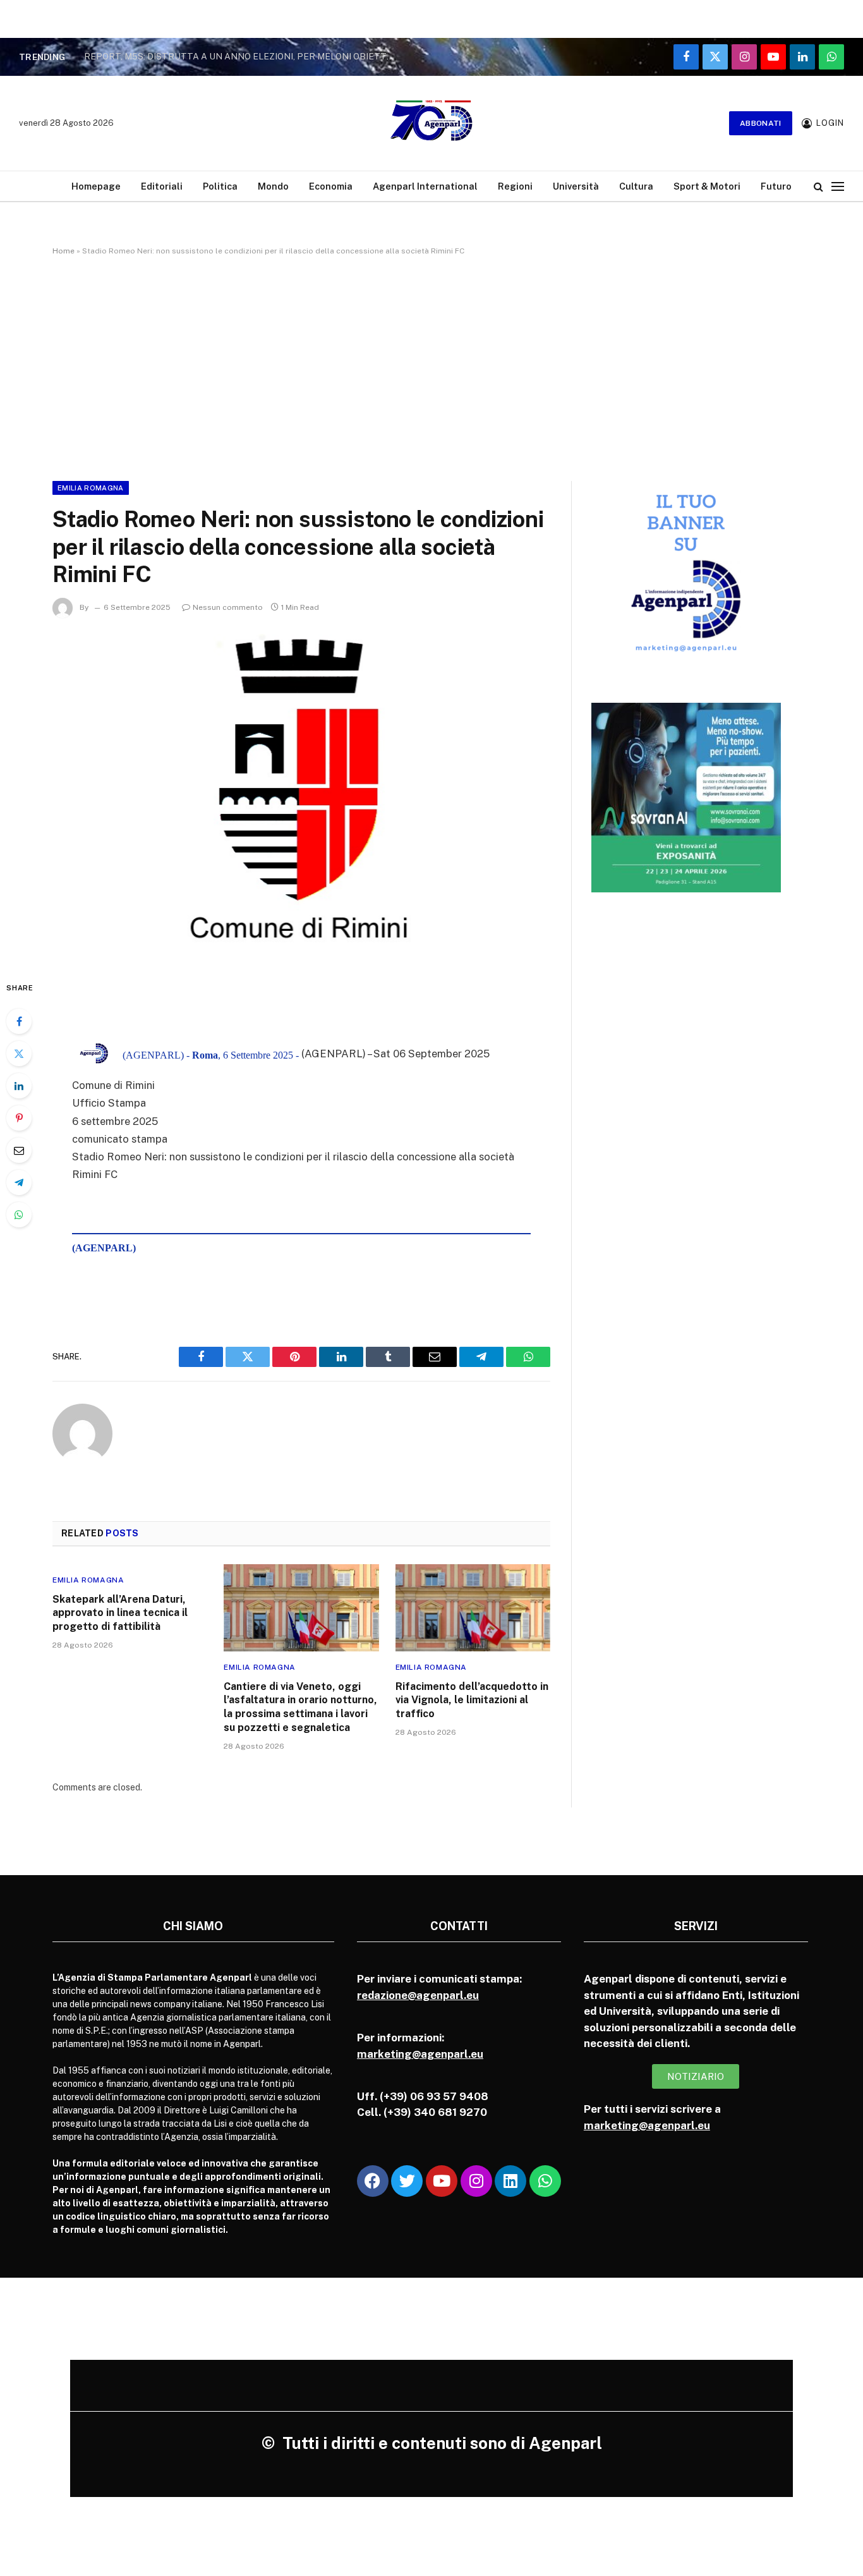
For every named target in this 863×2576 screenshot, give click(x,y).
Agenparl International (425, 186)
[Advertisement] (431, 366)
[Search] (818, 186)
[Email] (19, 1150)
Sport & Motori (707, 186)
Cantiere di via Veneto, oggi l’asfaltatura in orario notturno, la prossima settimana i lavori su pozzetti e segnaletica (300, 1707)
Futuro (776, 186)
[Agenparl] (431, 123)
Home (63, 251)
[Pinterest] (19, 1118)
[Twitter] (19, 1054)
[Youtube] (442, 2181)
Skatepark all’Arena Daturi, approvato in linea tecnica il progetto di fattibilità (120, 1613)
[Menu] (838, 186)
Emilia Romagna (91, 488)
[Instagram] (476, 2181)
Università (576, 186)
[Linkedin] (510, 2181)
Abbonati (761, 123)
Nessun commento (228, 607)
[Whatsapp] (545, 2181)
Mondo (273, 186)
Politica (220, 186)
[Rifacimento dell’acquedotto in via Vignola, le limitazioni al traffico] (473, 1608)
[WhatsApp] (19, 1215)
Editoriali (162, 186)
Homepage (96, 186)
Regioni (515, 186)
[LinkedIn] (19, 1086)
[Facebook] (19, 1021)
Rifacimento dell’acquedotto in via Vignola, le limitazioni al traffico (472, 1700)
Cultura (636, 186)
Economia (331, 186)
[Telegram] (19, 1182)
